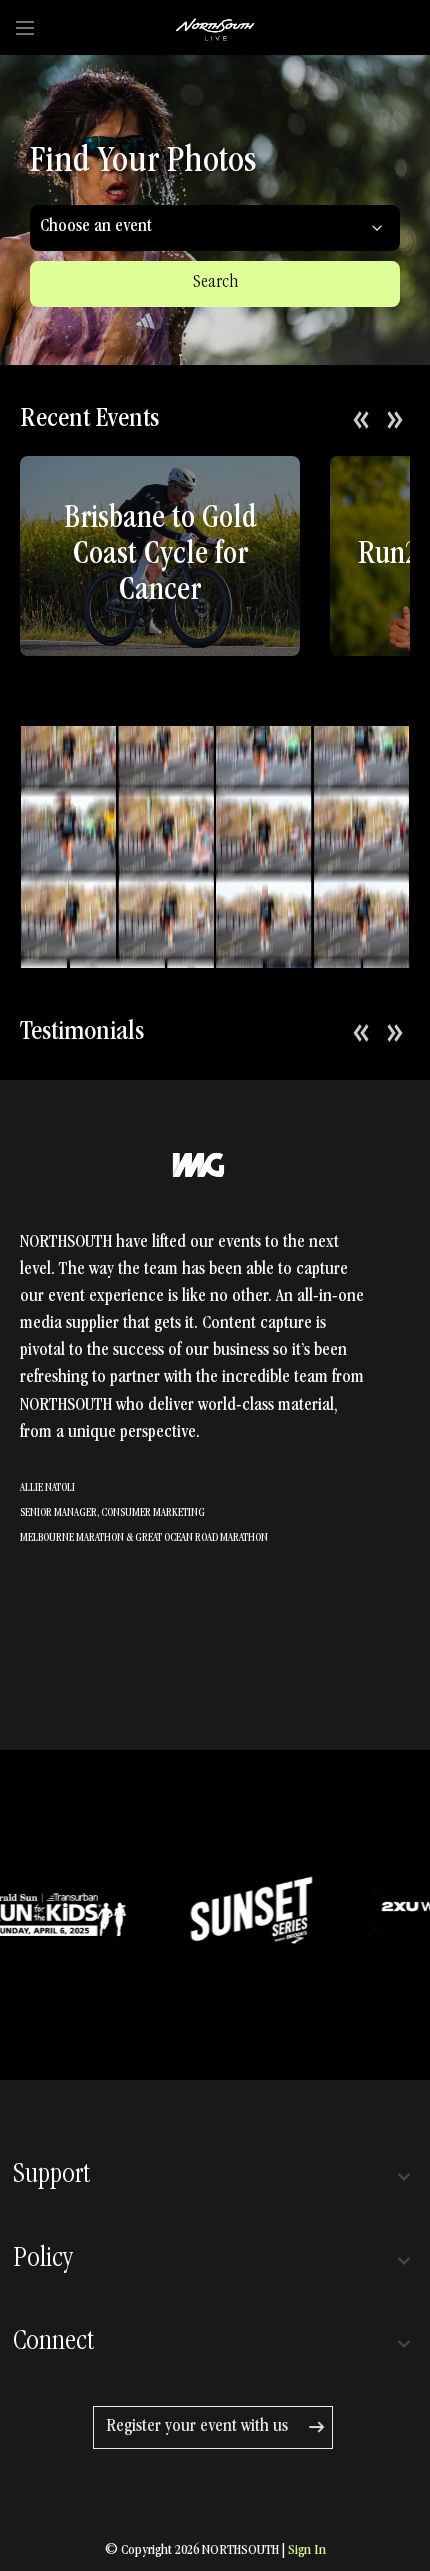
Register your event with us (197, 2427)
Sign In (307, 2551)
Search (215, 283)
